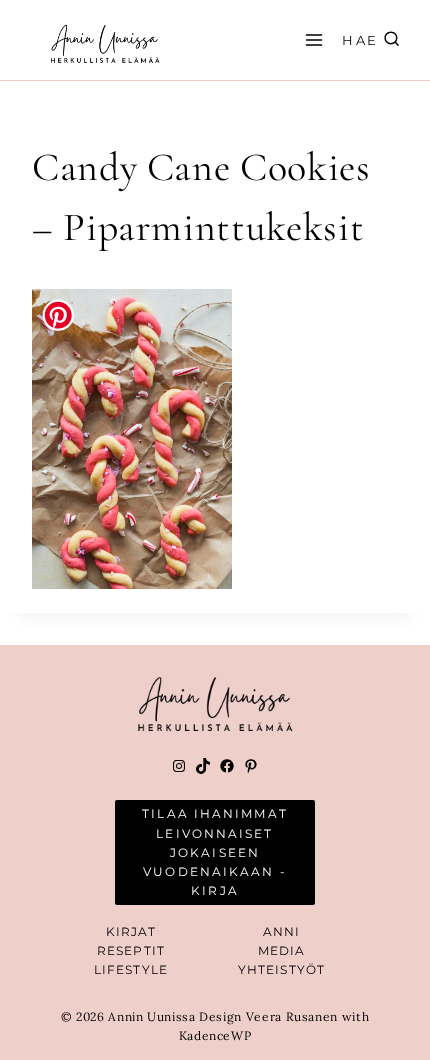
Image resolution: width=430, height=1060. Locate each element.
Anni (281, 931)
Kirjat (131, 931)
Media (282, 950)
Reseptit (131, 950)
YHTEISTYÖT (281, 969)
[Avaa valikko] (311, 39)
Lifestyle (131, 969)
